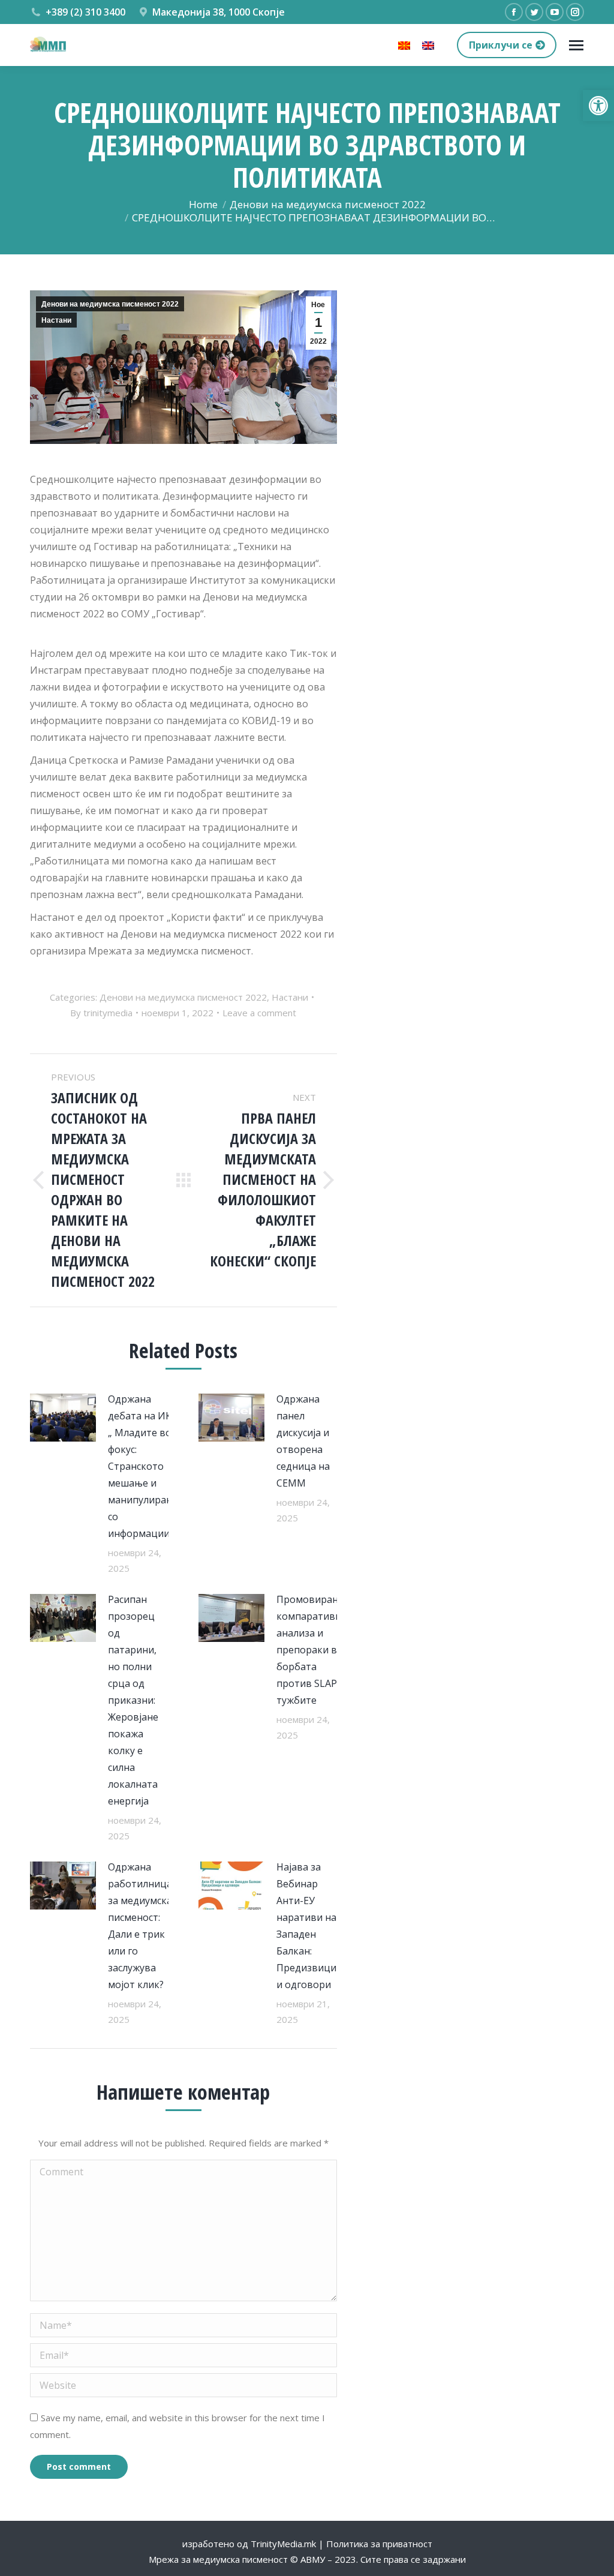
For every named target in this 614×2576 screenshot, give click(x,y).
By (101, 1013)
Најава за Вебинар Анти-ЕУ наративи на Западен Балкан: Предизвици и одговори (306, 1926)
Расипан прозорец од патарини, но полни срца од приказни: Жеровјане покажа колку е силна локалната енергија (133, 1700)
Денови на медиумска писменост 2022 (110, 304)
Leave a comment (259, 1013)
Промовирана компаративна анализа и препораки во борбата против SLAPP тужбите (311, 1650)
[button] (598, 106)
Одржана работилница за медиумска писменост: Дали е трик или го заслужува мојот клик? (140, 1926)
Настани (56, 320)
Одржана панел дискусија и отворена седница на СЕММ (303, 1441)
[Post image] (63, 1418)
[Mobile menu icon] (576, 45)
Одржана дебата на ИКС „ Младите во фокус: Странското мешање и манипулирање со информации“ (144, 1466)
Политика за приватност (379, 2544)
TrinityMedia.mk (283, 2544)
